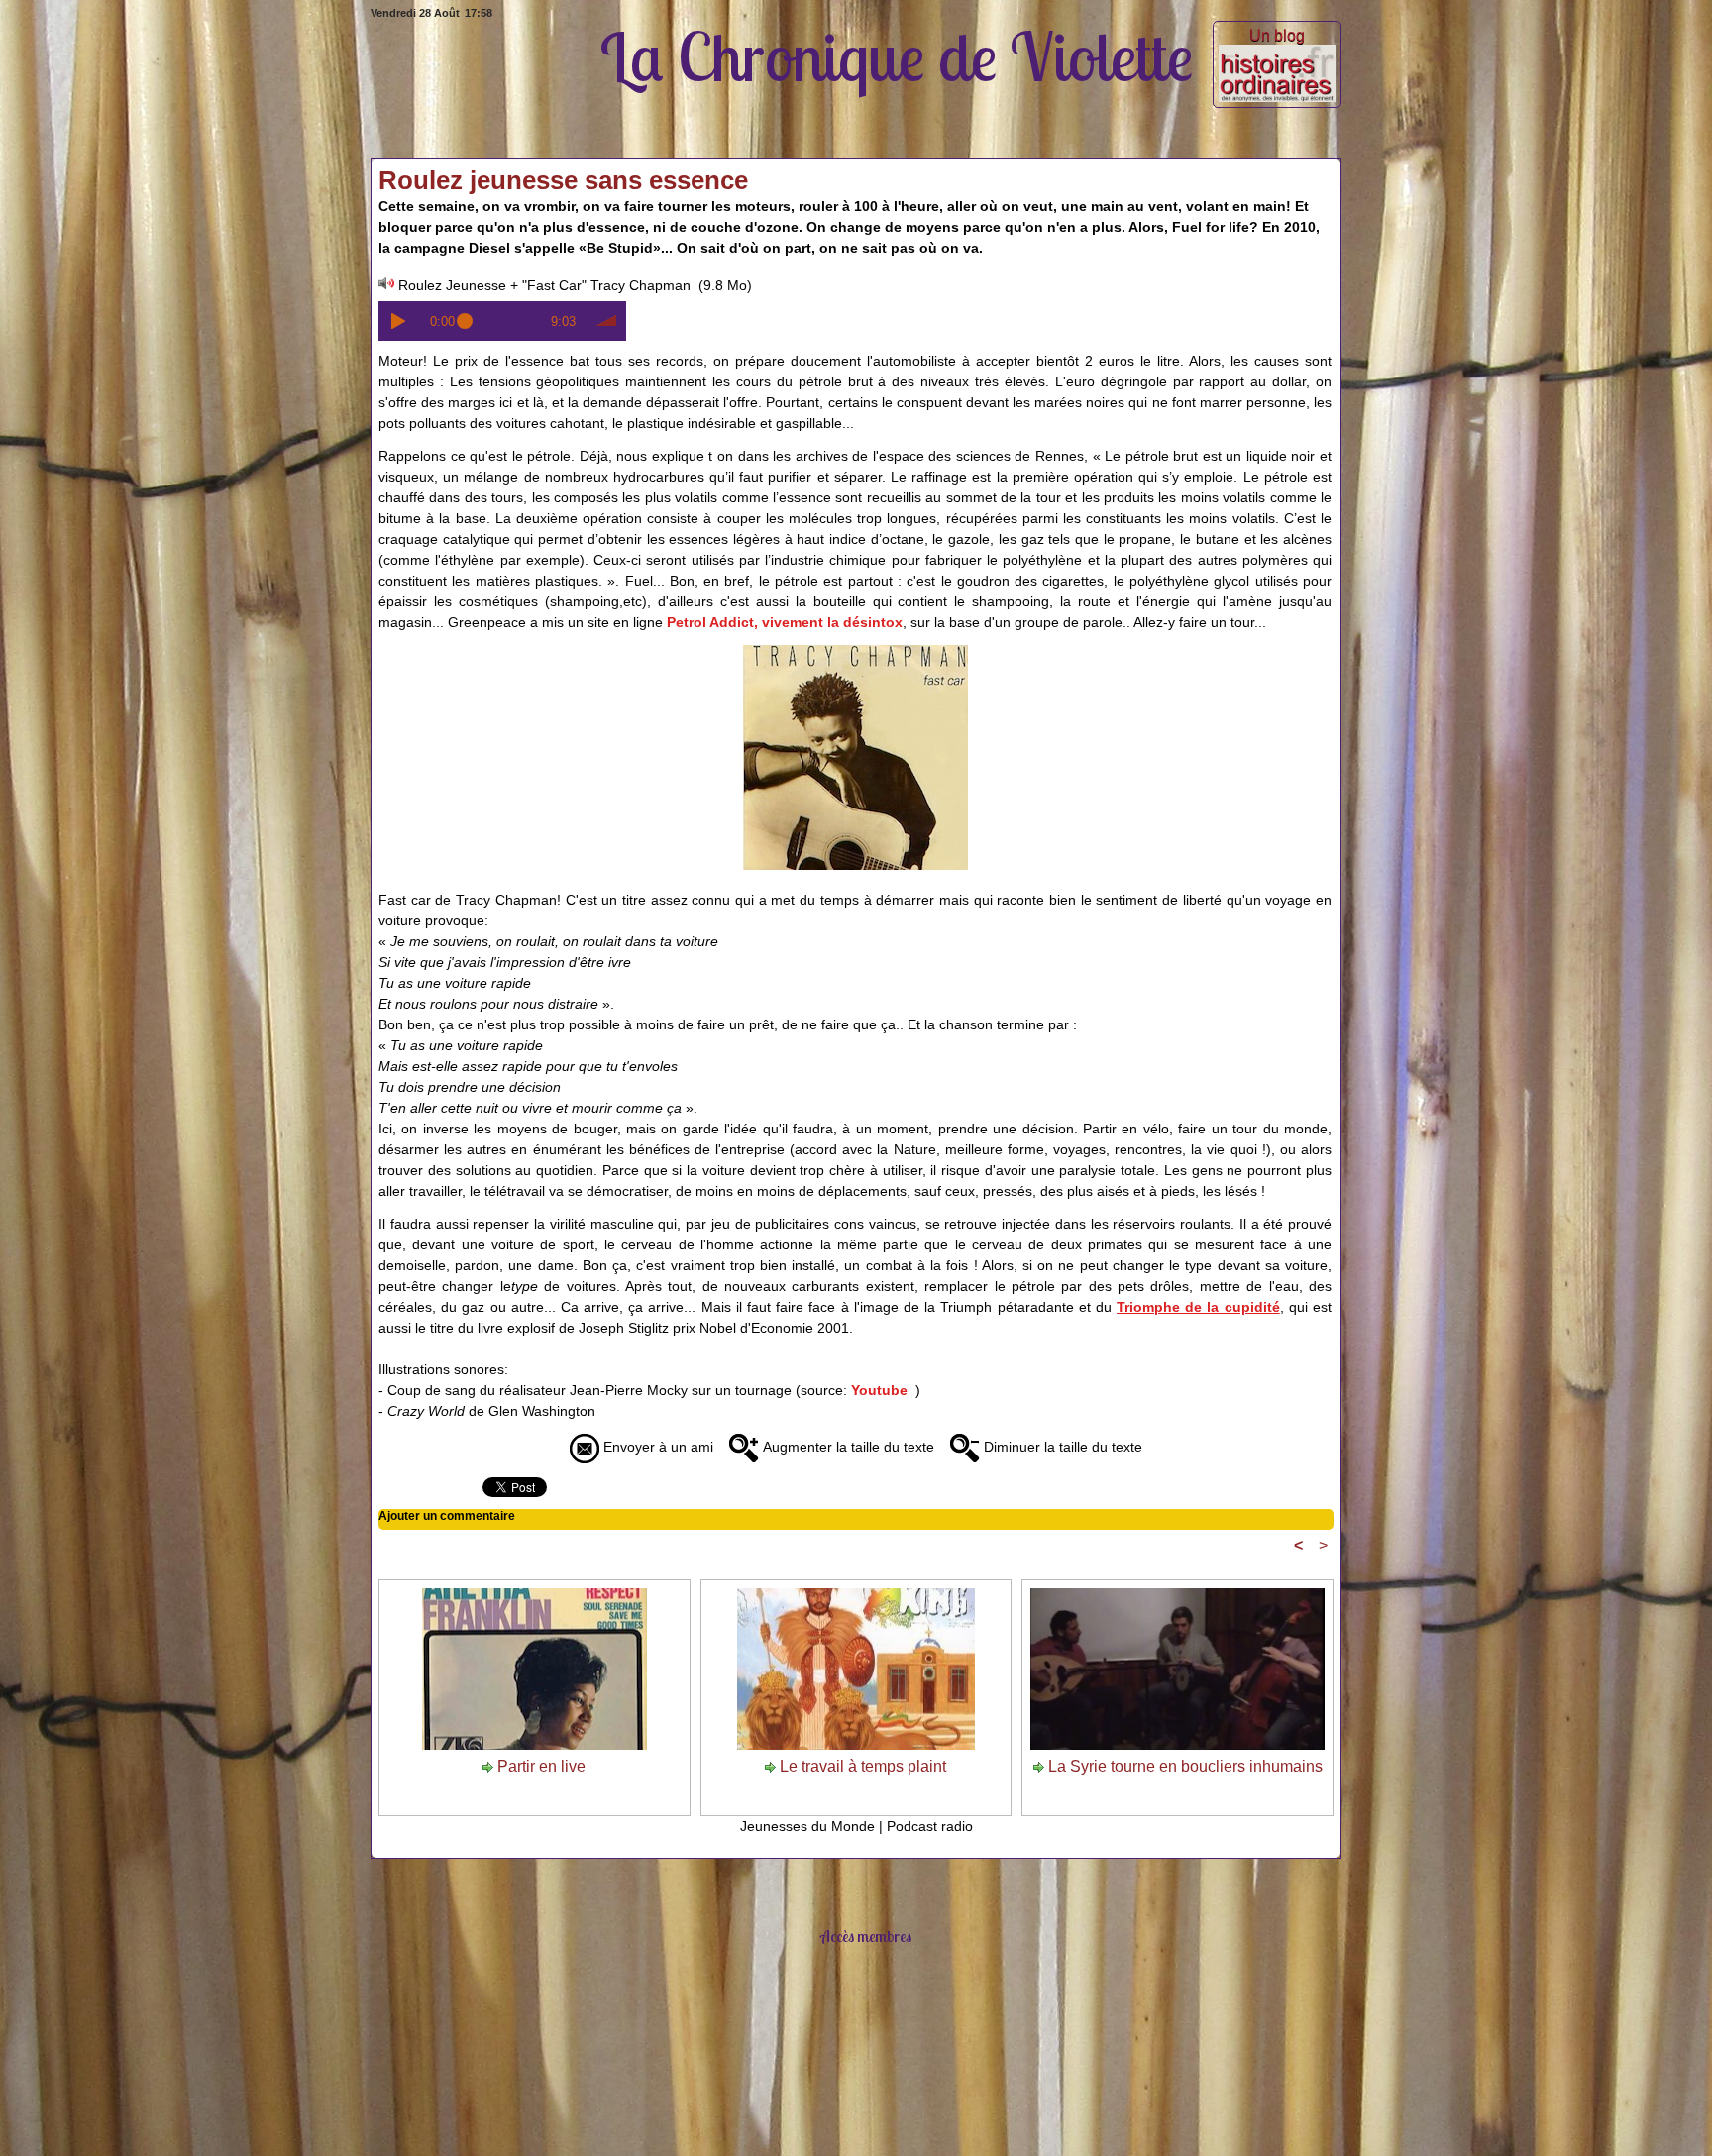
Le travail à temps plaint (861, 1766)
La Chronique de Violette (897, 56)
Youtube (879, 1390)
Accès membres (866, 1936)
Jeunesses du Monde (807, 1826)
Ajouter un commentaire (447, 1516)
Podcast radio (930, 1826)
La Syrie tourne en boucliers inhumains (1183, 1766)
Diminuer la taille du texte (1061, 1447)
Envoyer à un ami (656, 1447)
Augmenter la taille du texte (847, 1447)
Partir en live (539, 1766)
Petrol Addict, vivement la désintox (785, 622)
